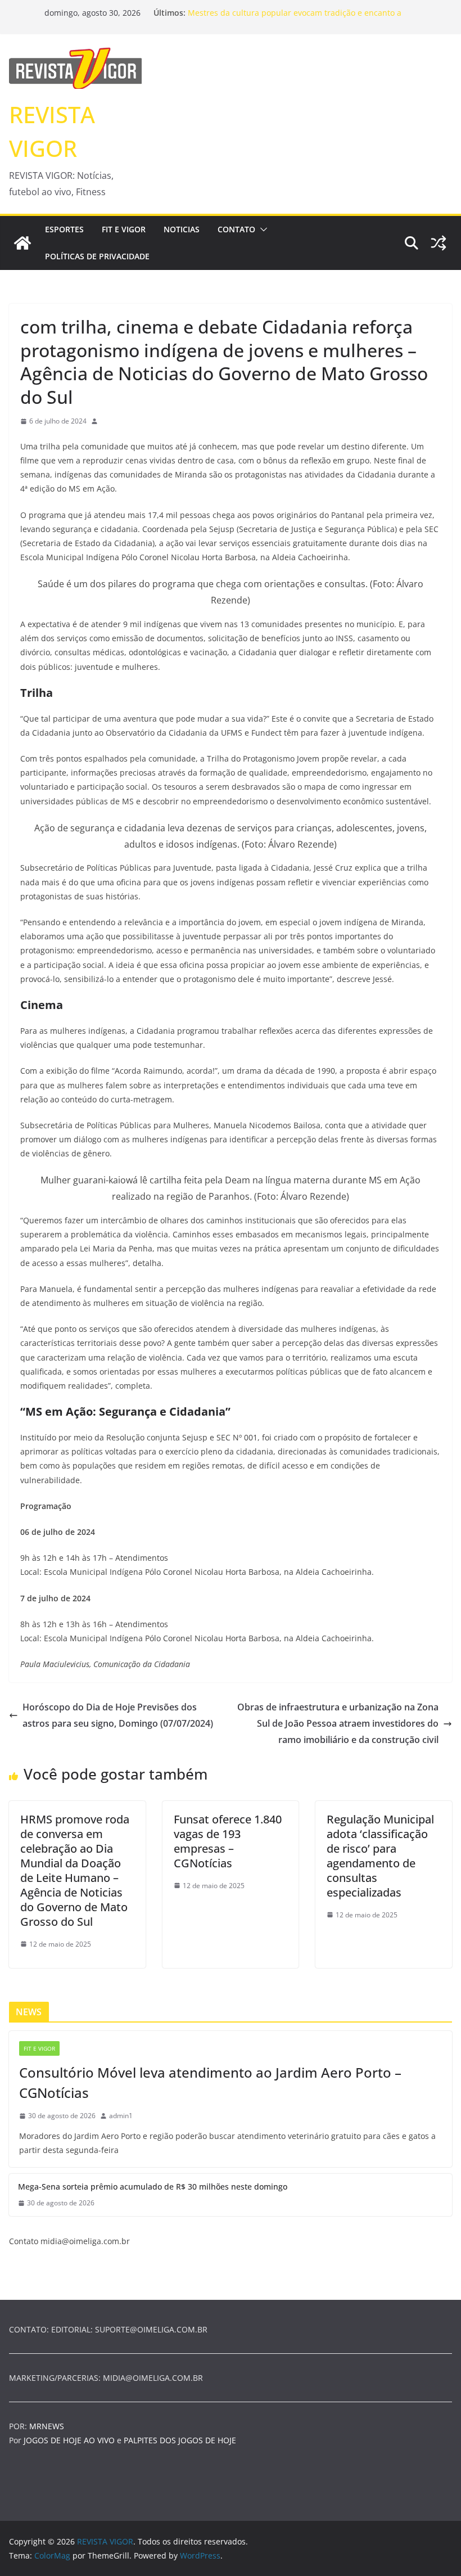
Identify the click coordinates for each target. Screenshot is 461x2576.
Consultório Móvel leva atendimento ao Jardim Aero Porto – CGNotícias (210, 2082)
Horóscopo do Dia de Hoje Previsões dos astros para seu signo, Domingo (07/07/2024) (118, 1715)
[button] (261, 229)
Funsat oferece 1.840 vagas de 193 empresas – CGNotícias (228, 1841)
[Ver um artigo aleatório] (439, 243)
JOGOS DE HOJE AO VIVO (70, 2440)
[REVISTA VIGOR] (22, 243)
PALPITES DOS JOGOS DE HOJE (180, 2440)
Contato (236, 229)
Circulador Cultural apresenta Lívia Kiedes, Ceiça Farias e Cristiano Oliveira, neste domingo (295, 14)
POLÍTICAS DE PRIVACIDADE (97, 256)
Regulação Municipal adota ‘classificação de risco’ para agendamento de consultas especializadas (380, 1856)
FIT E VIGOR (124, 229)
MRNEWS (47, 2426)
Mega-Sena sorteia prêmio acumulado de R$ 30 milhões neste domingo (153, 2187)
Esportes (64, 229)
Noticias (182, 229)
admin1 (121, 2116)
